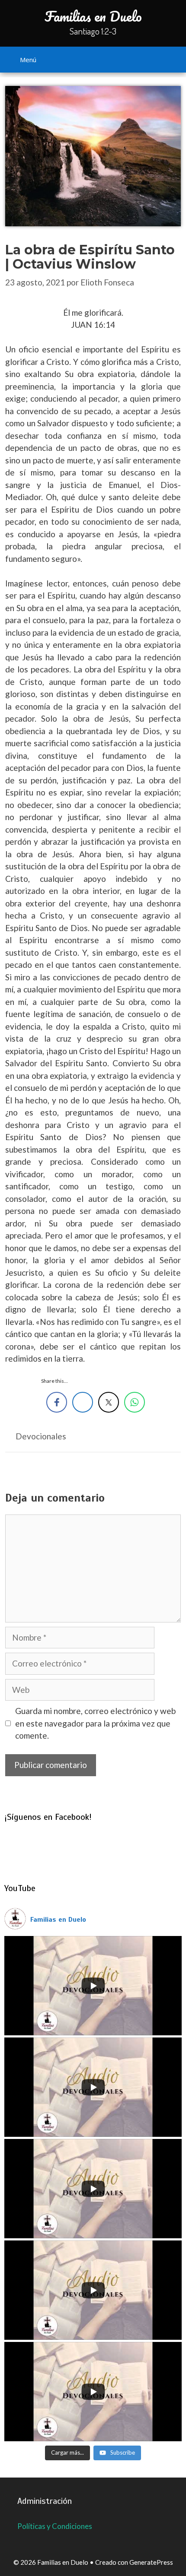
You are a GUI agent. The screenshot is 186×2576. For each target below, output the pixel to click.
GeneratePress (151, 2562)
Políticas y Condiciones (55, 2526)
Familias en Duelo (93, 16)
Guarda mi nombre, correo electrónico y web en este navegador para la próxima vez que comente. (95, 1723)
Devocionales (41, 1436)
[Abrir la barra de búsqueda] (170, 58)
